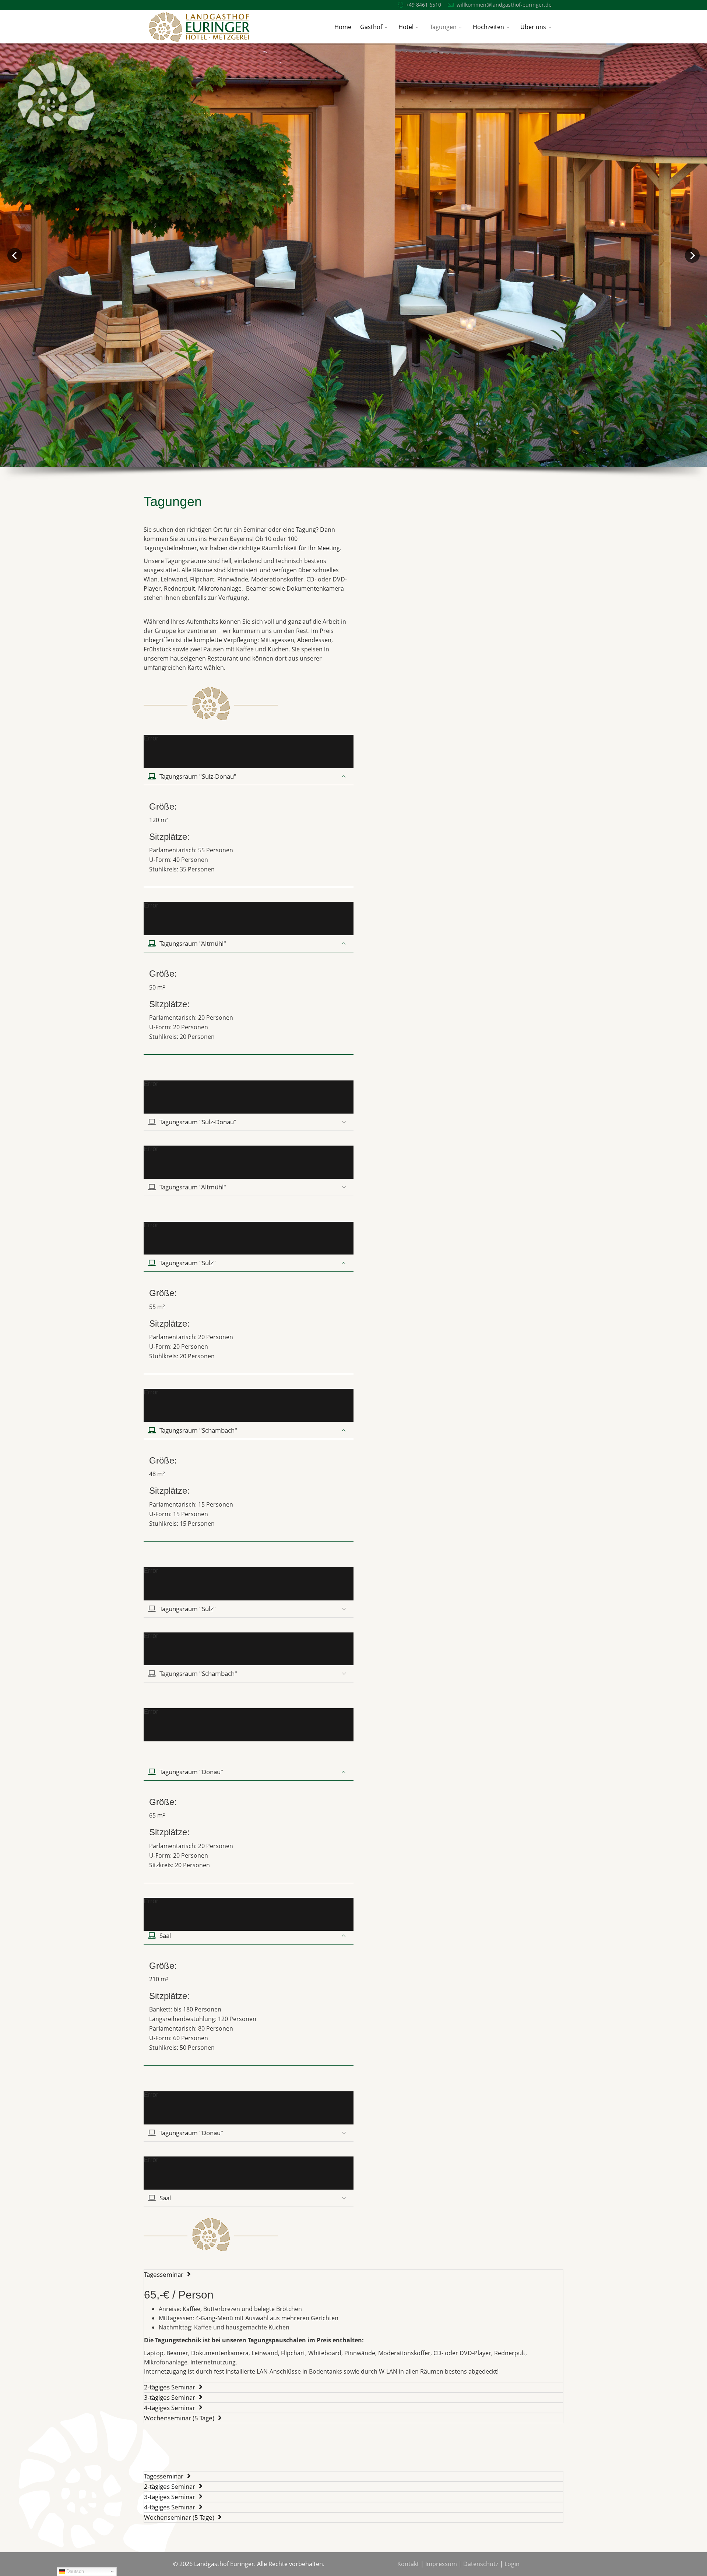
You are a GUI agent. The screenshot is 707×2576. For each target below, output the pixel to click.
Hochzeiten (488, 27)
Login (512, 2564)
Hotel (406, 27)
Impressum (441, 2564)
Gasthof (371, 27)
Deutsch (74, 2571)
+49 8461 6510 (423, 5)
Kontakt (408, 2564)
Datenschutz (481, 2564)
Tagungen (443, 27)
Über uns (533, 27)
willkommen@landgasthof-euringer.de (504, 5)
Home (343, 27)
